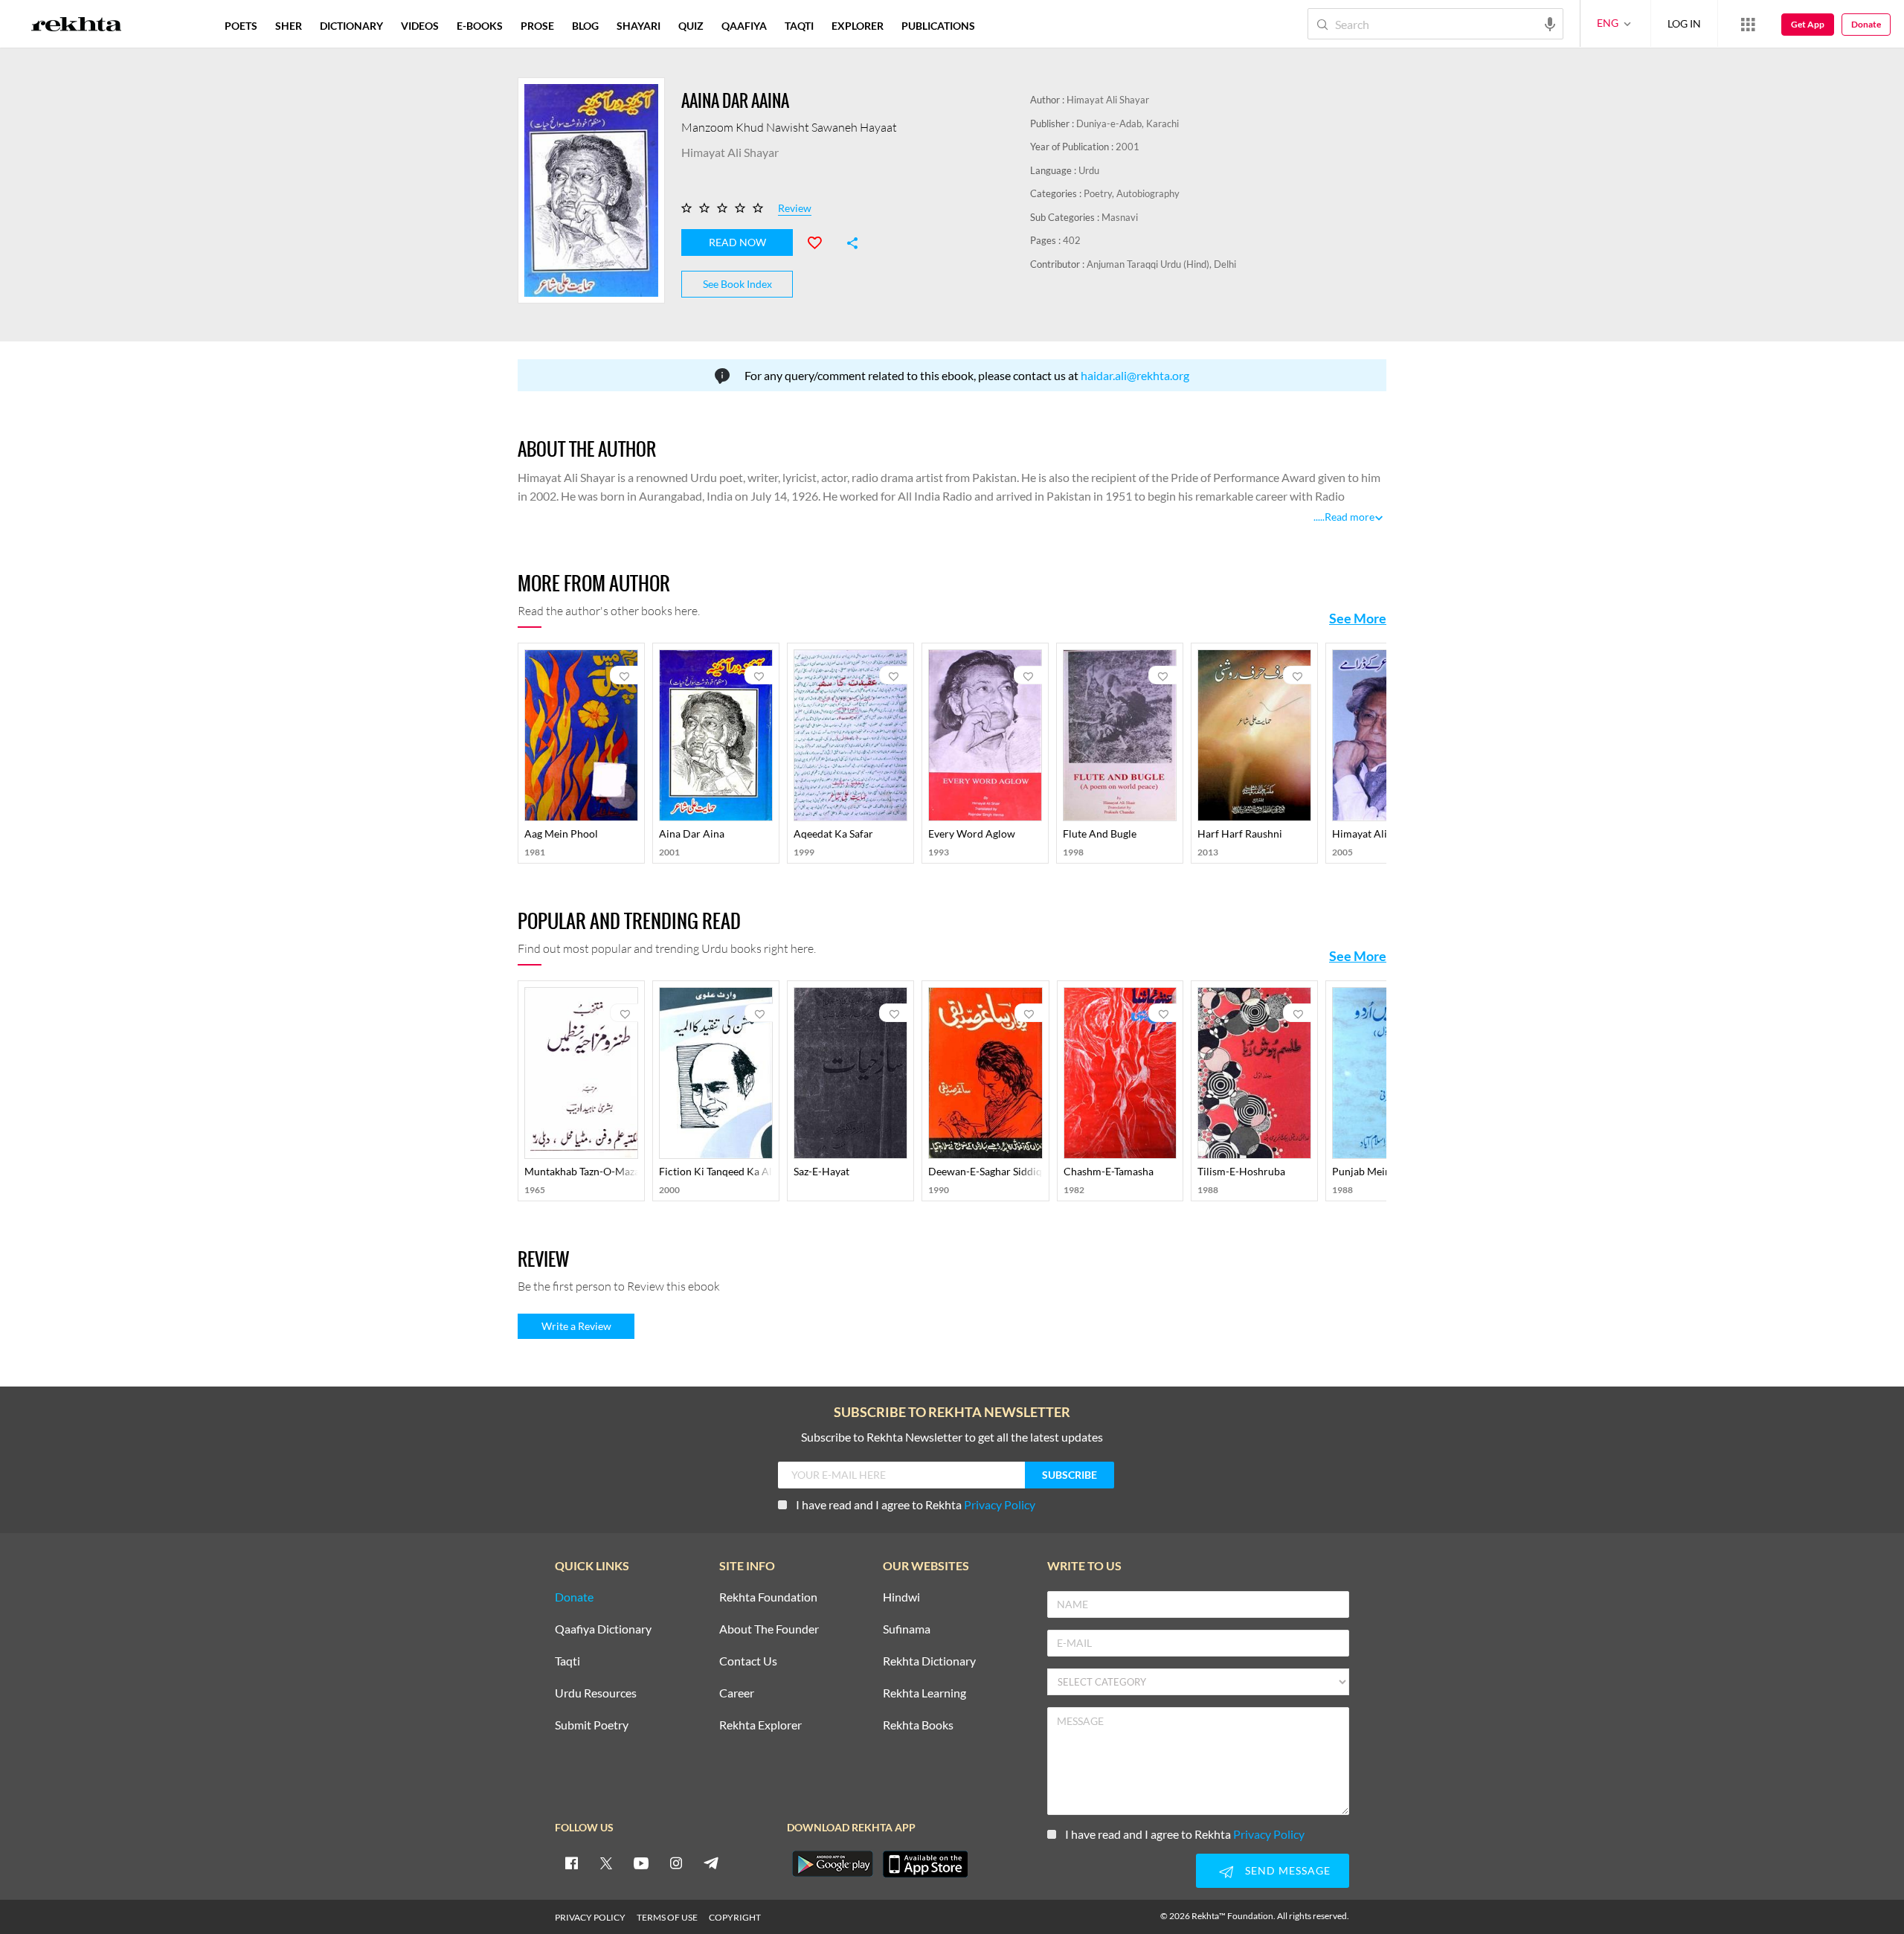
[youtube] (641, 1863)
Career (737, 1693)
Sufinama (907, 1629)
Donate (1866, 24)
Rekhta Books (918, 1725)
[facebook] (571, 1863)
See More (1358, 618)
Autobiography (1148, 193)
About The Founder (769, 1629)
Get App (1808, 24)
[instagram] (676, 1863)
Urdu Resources (596, 1693)
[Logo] (77, 26)
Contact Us (748, 1661)
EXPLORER (858, 26)
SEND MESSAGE (1288, 1870)
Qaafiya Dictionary (603, 1629)
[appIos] (925, 1864)
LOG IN (1684, 23)
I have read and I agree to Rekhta (916, 1504)
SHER (289, 26)
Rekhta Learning (924, 1693)
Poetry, (1100, 193)
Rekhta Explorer (760, 1725)
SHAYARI (639, 26)
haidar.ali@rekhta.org (1135, 375)
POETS (241, 26)
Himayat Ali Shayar (1108, 100)
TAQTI (799, 26)
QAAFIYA (744, 26)
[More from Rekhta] (1748, 24)
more (1008, 26)
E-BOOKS (480, 26)
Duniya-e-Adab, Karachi (1128, 123)
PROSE (537, 26)
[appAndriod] (832, 1864)
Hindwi (901, 1597)
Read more (1350, 517)
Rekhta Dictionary (929, 1661)
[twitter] (606, 1863)
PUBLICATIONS (938, 26)
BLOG (585, 26)
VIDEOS (420, 26)
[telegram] (711, 1863)
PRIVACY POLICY (590, 1917)
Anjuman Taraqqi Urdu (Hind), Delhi (1161, 264)
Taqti (567, 1661)
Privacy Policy (1000, 1504)
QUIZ (691, 26)
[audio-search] (1550, 23)
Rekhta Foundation (768, 1597)
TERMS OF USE (667, 1917)
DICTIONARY (351, 26)
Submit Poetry (592, 1725)
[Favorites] (821, 241)
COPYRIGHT (735, 1917)
